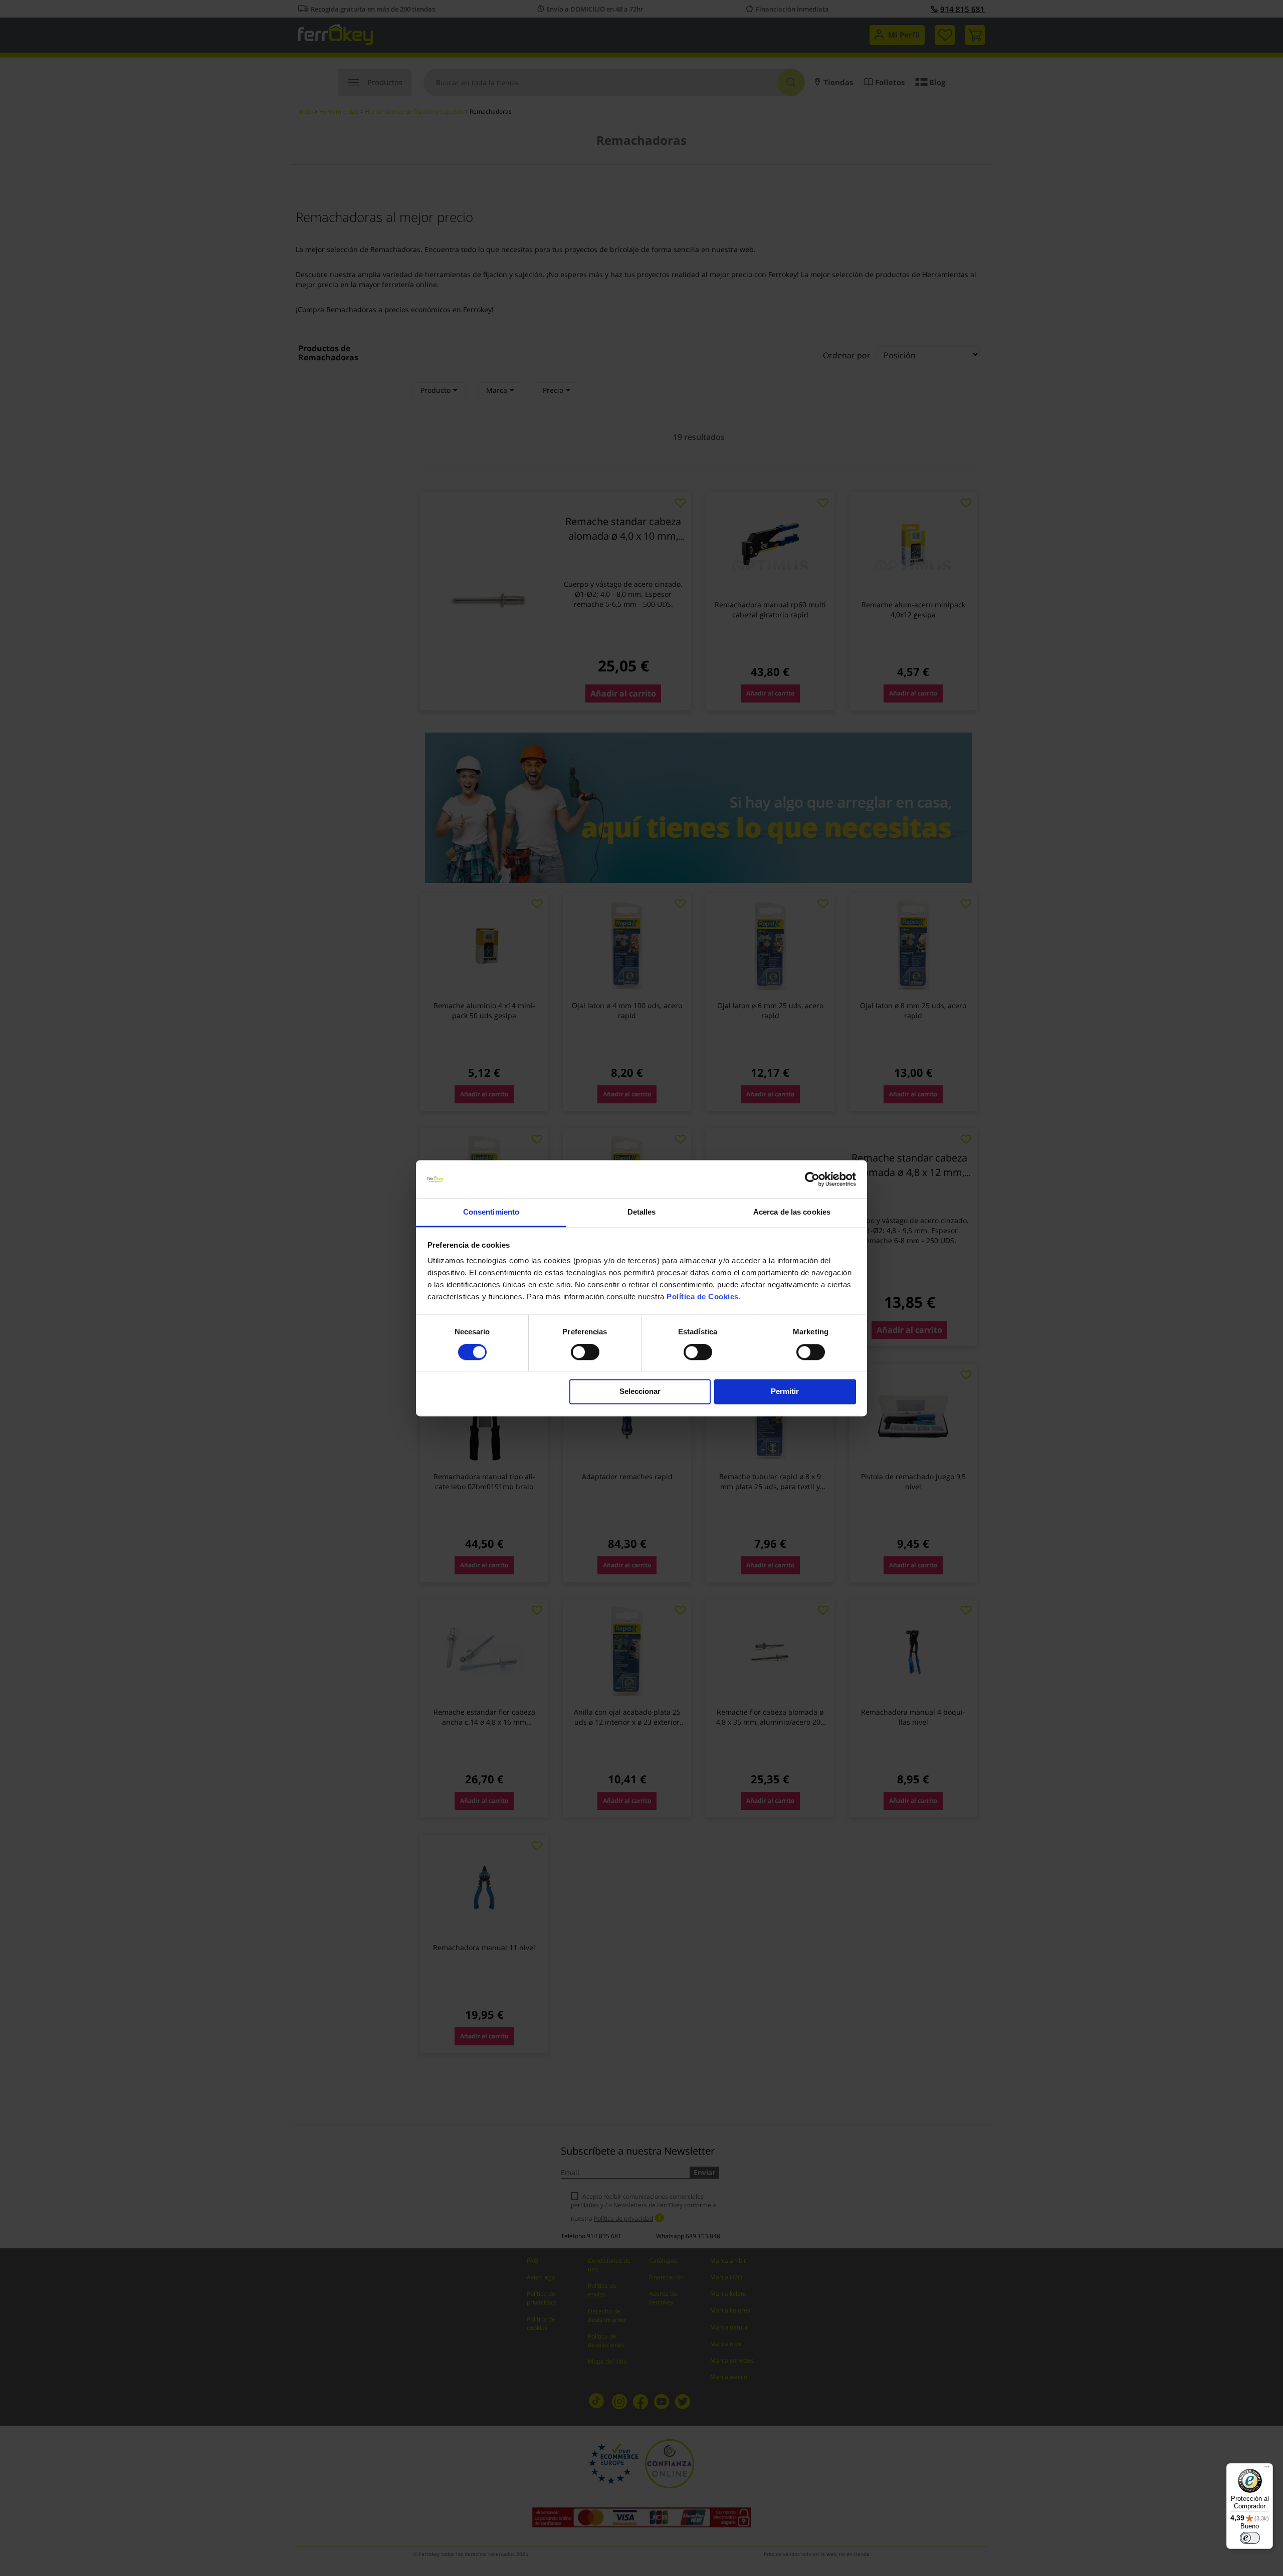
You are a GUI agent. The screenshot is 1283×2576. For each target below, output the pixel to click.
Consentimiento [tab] (491, 1212)
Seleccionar (640, 1392)
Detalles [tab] (642, 1212)
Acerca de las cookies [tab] (792, 1212)
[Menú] (1267, 2469)
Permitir (785, 1392)
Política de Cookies (703, 1297)
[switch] (585, 1353)
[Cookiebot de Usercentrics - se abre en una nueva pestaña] (812, 1179)
